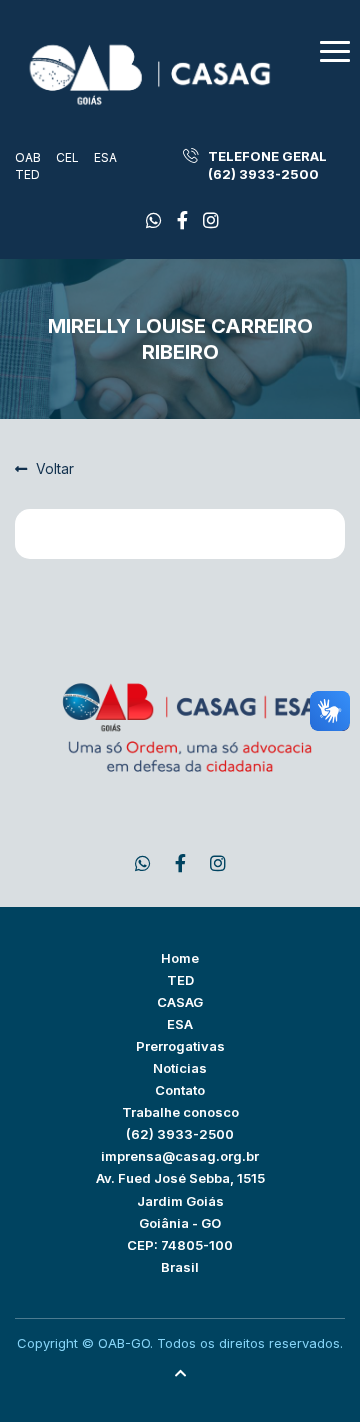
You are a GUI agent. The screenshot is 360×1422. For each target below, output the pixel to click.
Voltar (53, 468)
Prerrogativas (180, 1046)
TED (27, 174)
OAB (28, 157)
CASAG (180, 1002)
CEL (67, 157)
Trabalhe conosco (180, 1112)
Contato (180, 1090)
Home (180, 958)
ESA (105, 157)
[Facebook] (154, 220)
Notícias (180, 1068)
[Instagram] (211, 220)
